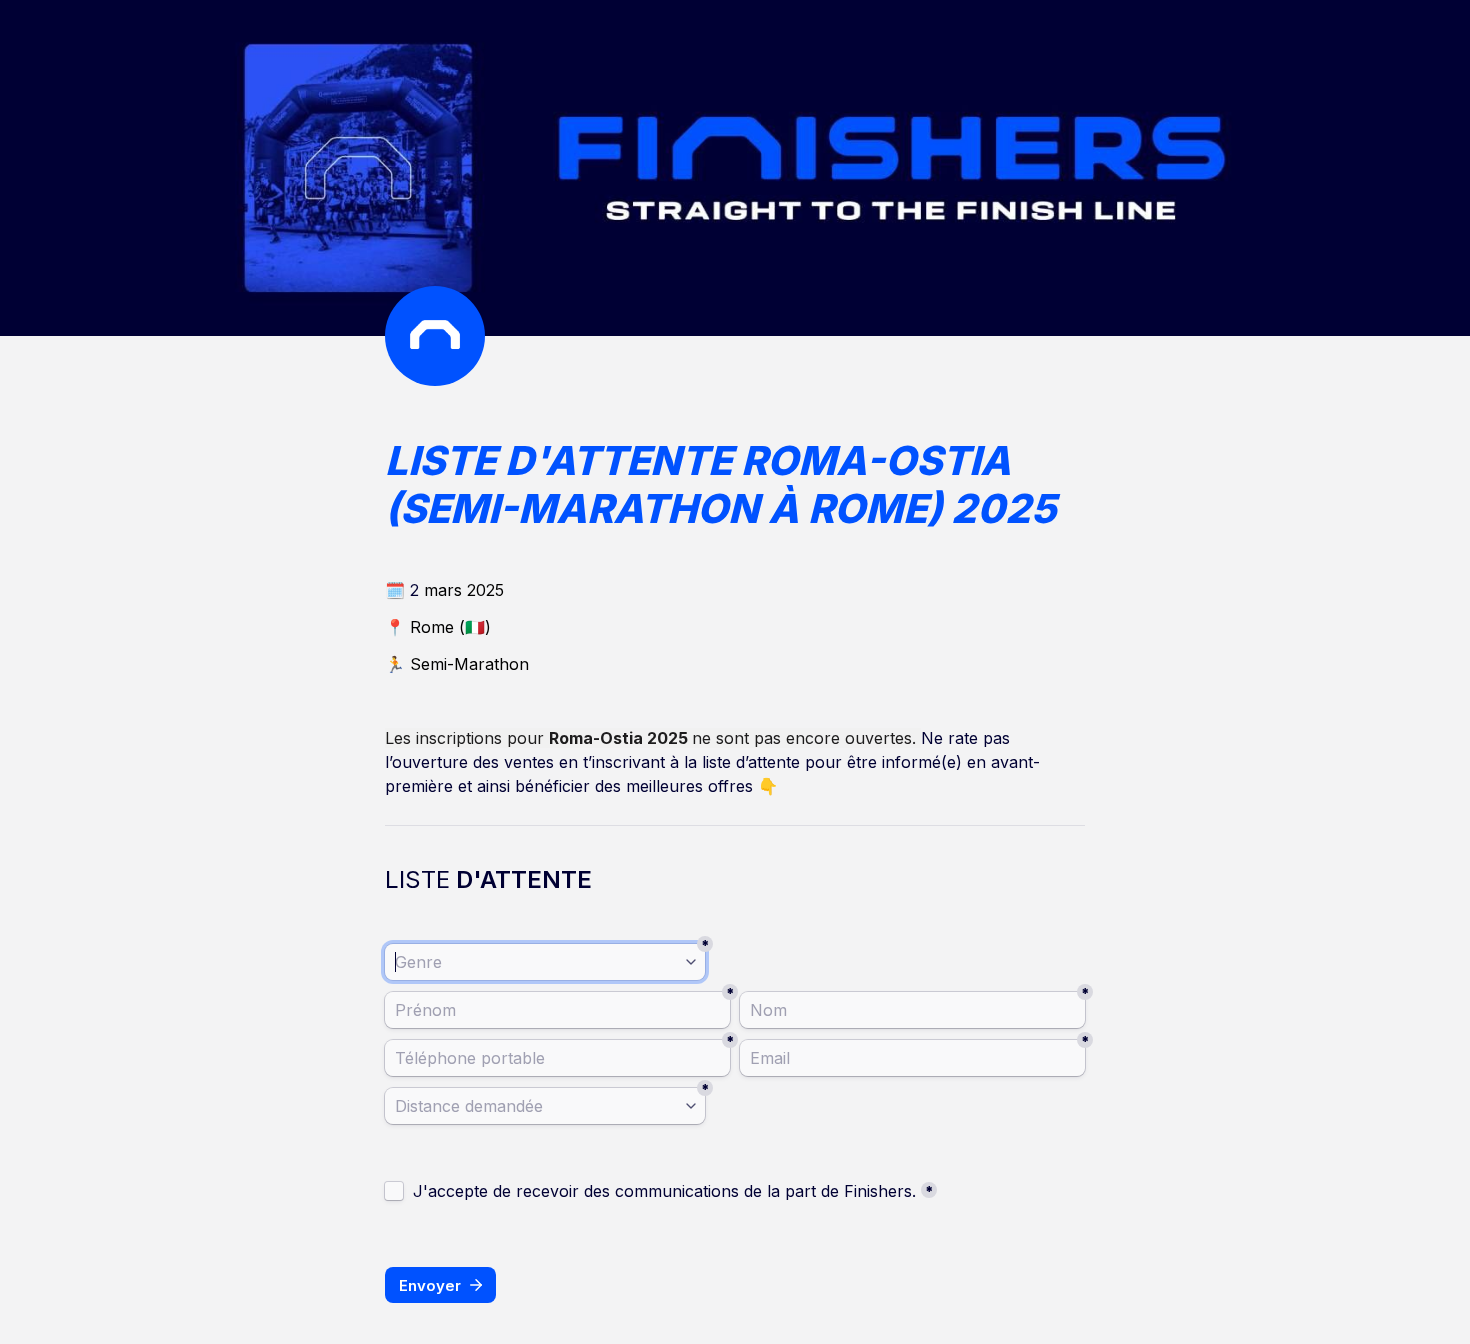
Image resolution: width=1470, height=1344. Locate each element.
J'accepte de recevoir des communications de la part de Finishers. (664, 1191)
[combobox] (545, 962)
